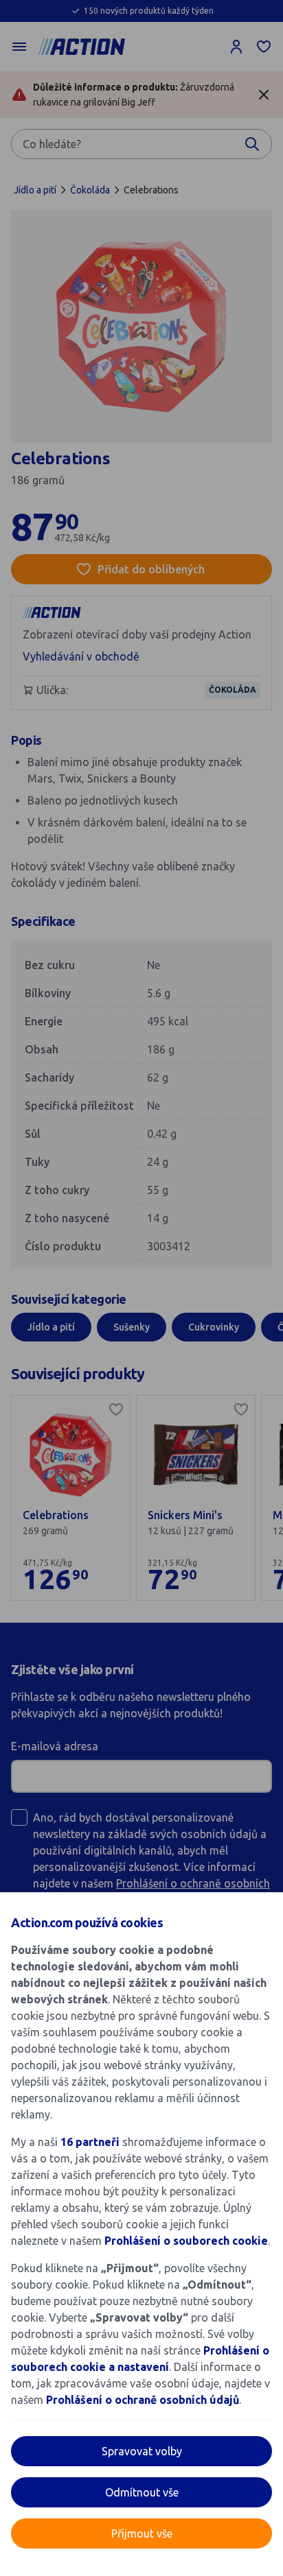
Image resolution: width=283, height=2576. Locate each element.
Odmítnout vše (142, 2492)
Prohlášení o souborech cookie (186, 2241)
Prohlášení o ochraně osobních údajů (143, 2400)
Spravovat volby (142, 2451)
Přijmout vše (142, 2533)
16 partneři (90, 2142)
